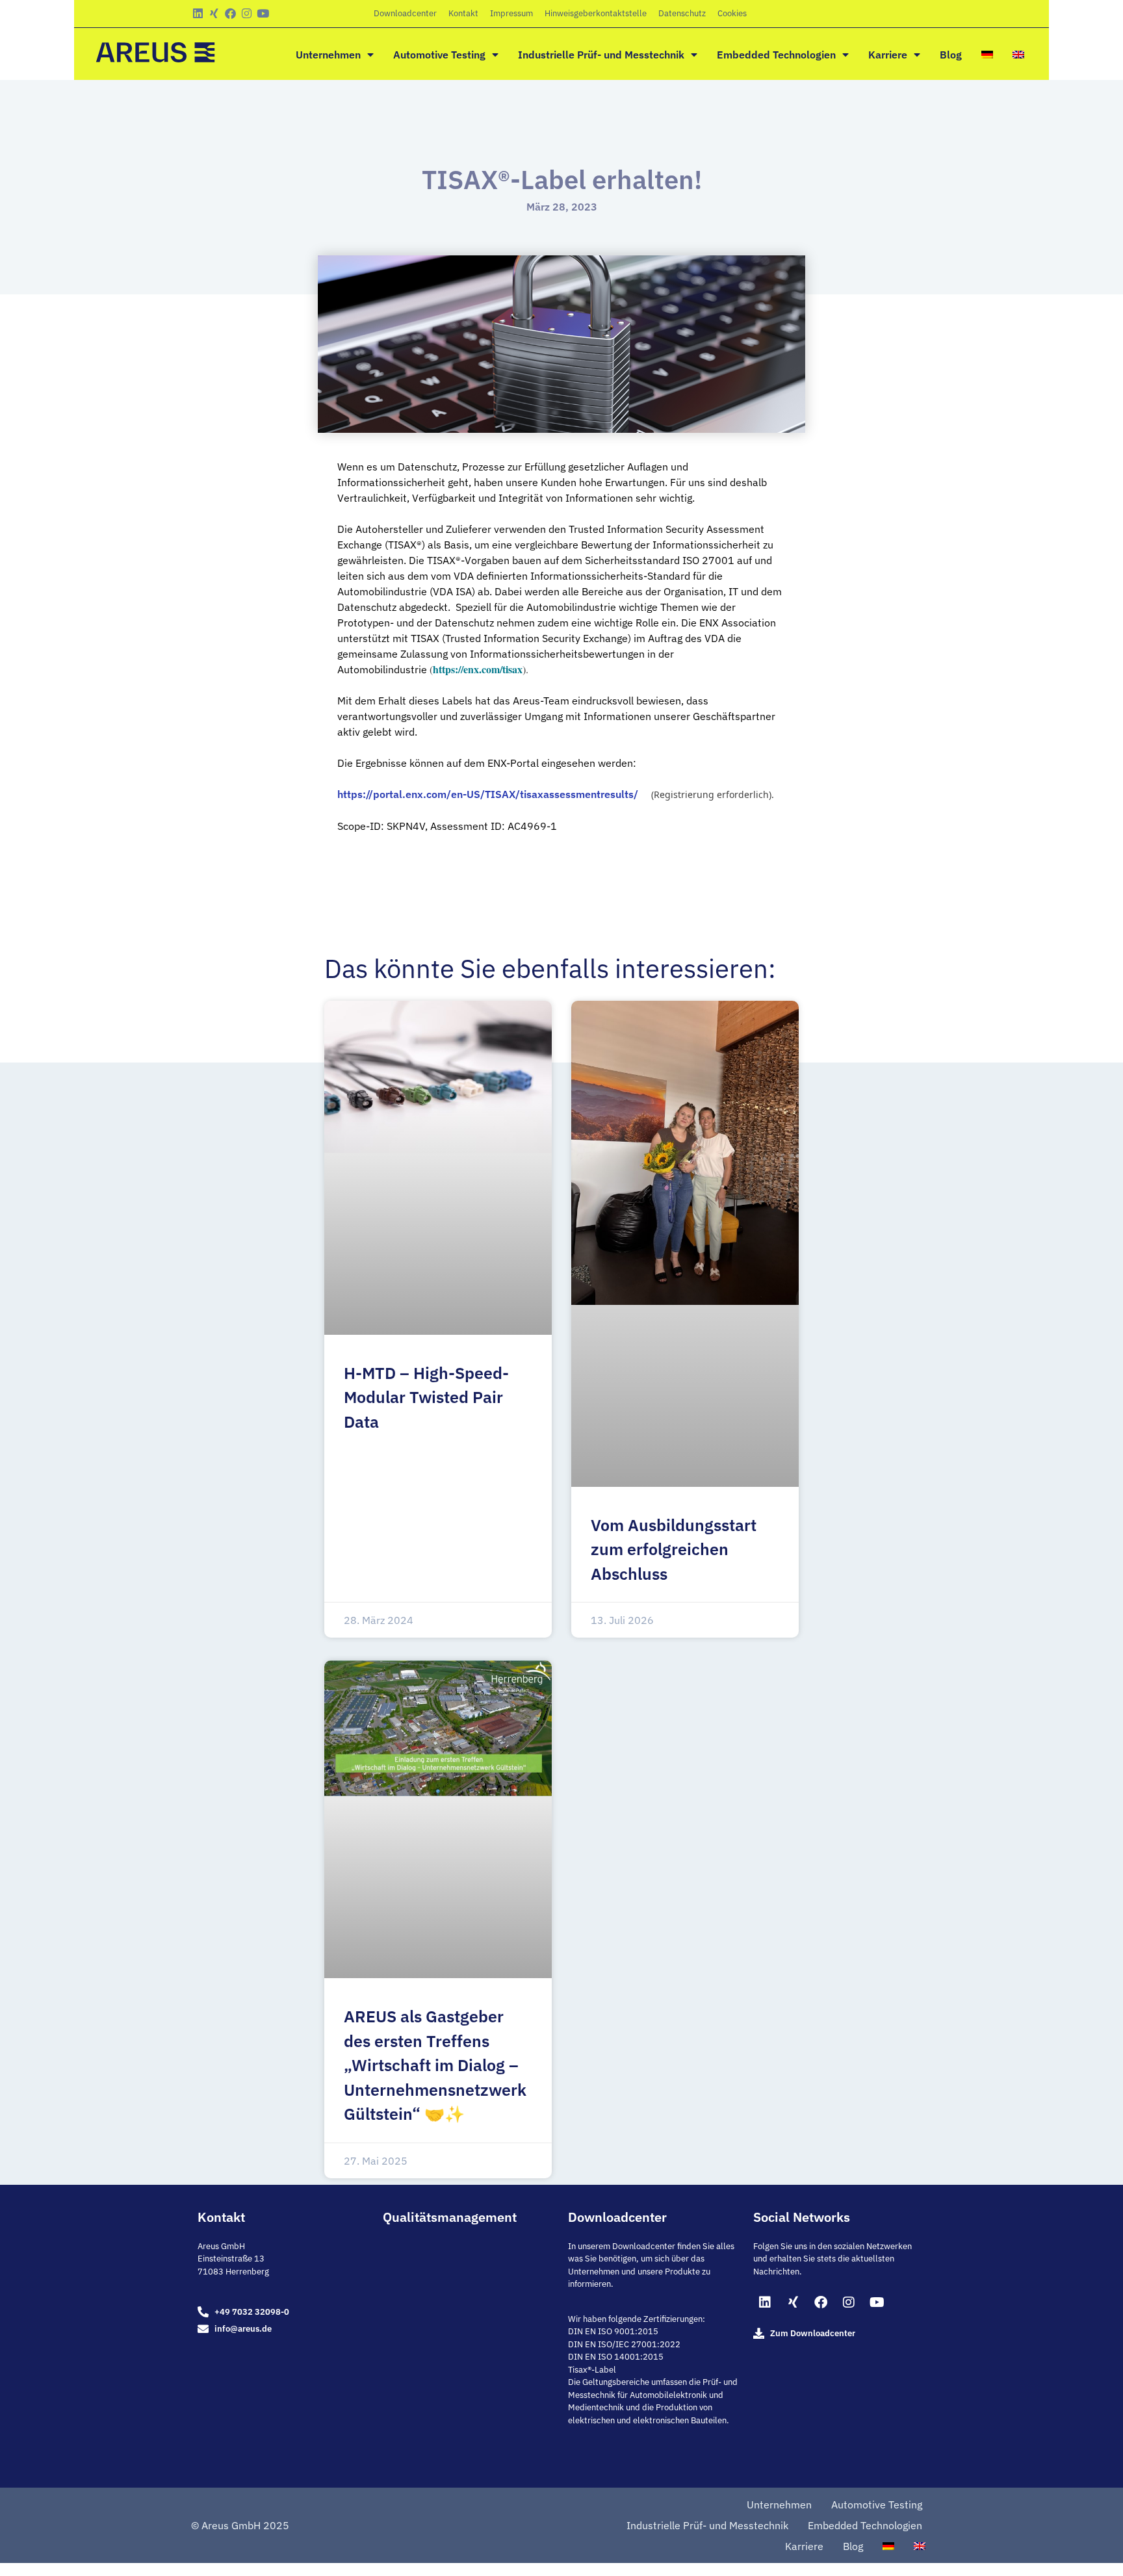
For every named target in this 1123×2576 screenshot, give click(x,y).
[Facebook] (230, 13)
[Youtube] (263, 13)
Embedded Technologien (776, 55)
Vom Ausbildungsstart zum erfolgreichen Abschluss (674, 1549)
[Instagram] (247, 13)
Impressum (511, 13)
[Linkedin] (198, 13)
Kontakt (463, 13)
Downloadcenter (405, 13)
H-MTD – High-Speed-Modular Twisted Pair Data (426, 1397)
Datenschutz (682, 13)
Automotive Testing (439, 55)
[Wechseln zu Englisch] (1018, 55)
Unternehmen (328, 55)
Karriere (888, 55)
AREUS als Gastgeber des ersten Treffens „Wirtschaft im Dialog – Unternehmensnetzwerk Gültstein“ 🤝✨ (435, 2065)
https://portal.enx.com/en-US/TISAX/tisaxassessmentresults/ (488, 794)
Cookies (732, 13)
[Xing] (214, 13)
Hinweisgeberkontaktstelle (596, 13)
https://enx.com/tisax (478, 669)
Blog (951, 55)
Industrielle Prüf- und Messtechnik (601, 55)
